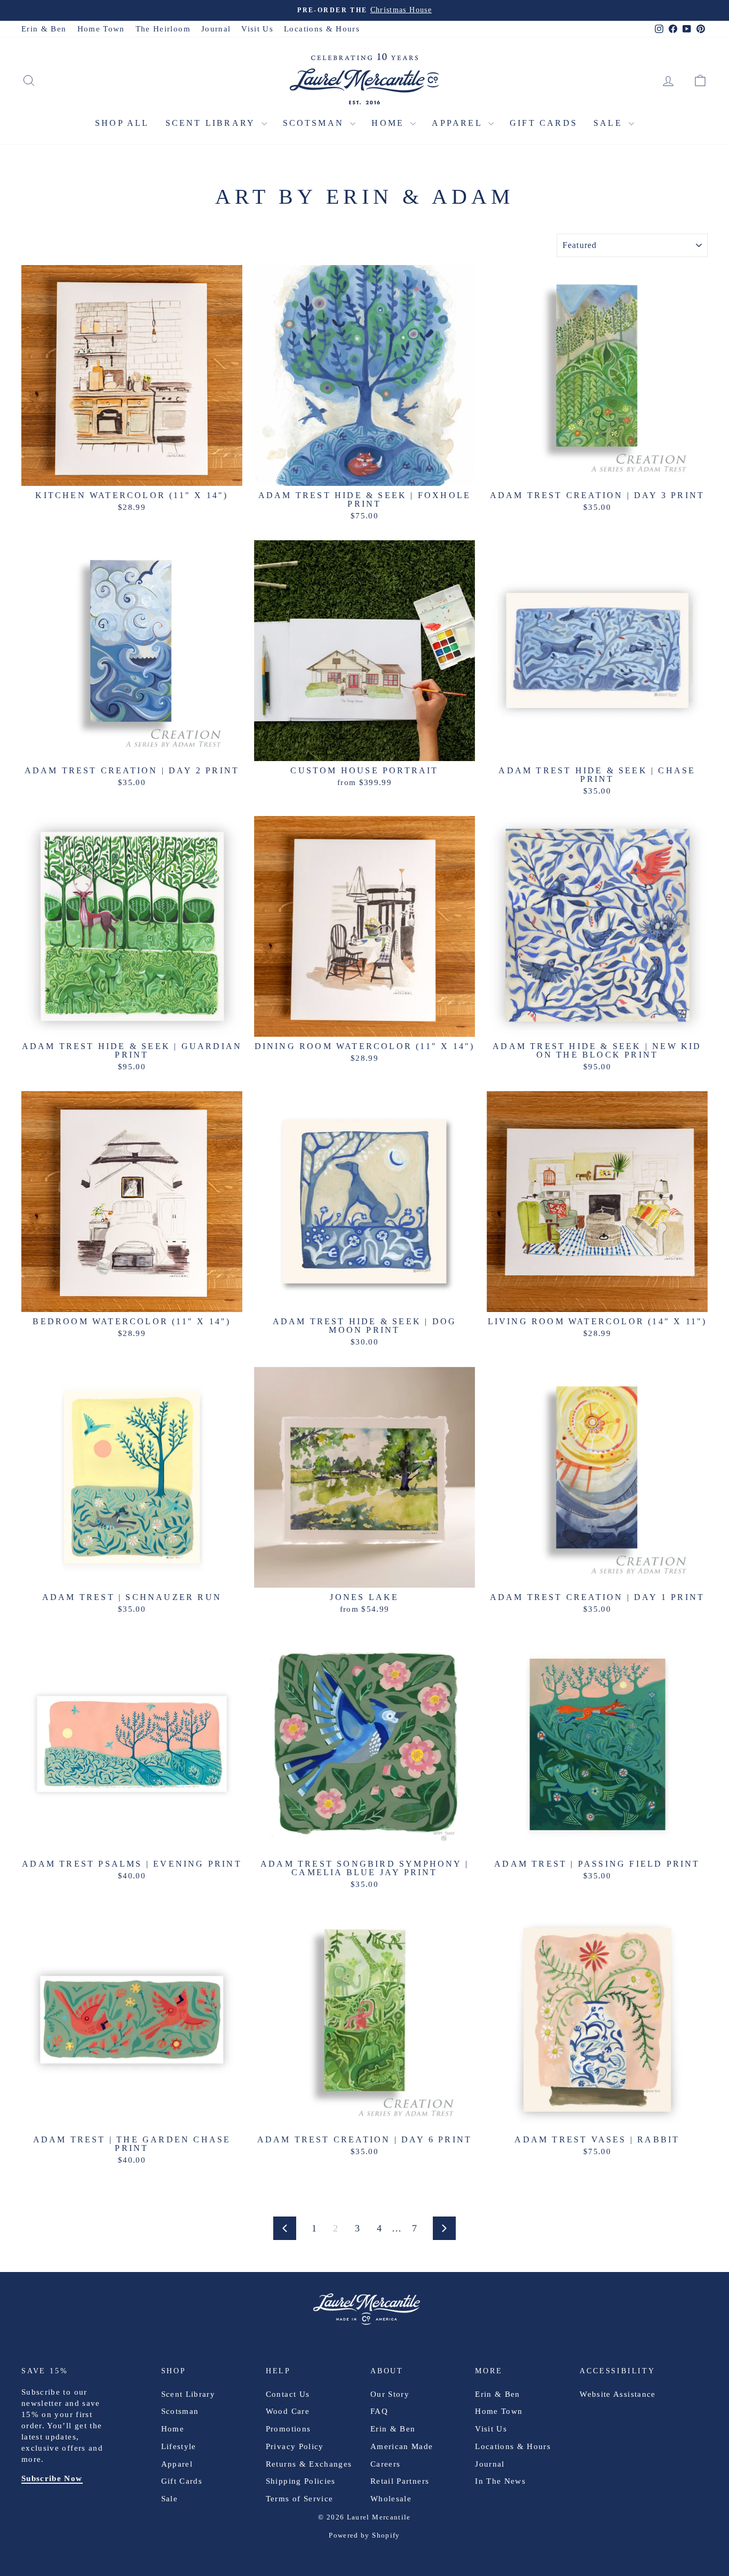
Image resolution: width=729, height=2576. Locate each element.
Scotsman (315, 123)
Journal (216, 29)
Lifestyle (179, 2446)
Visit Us (257, 29)
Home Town (101, 29)
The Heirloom (163, 29)
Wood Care (288, 2411)
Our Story (390, 2394)
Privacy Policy (295, 2446)
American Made (402, 2446)
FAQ (379, 2411)
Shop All (122, 123)
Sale (610, 123)
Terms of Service (300, 2499)
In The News (500, 2481)
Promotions (288, 2429)
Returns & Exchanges (309, 2464)
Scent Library (212, 123)
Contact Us (288, 2394)
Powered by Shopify (364, 2535)
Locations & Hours (322, 29)
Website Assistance (617, 2394)
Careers (385, 2464)
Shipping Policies (301, 2481)
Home (390, 123)
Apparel (459, 123)
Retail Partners (400, 2481)
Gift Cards (544, 123)
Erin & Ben (44, 29)
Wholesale (391, 2499)
